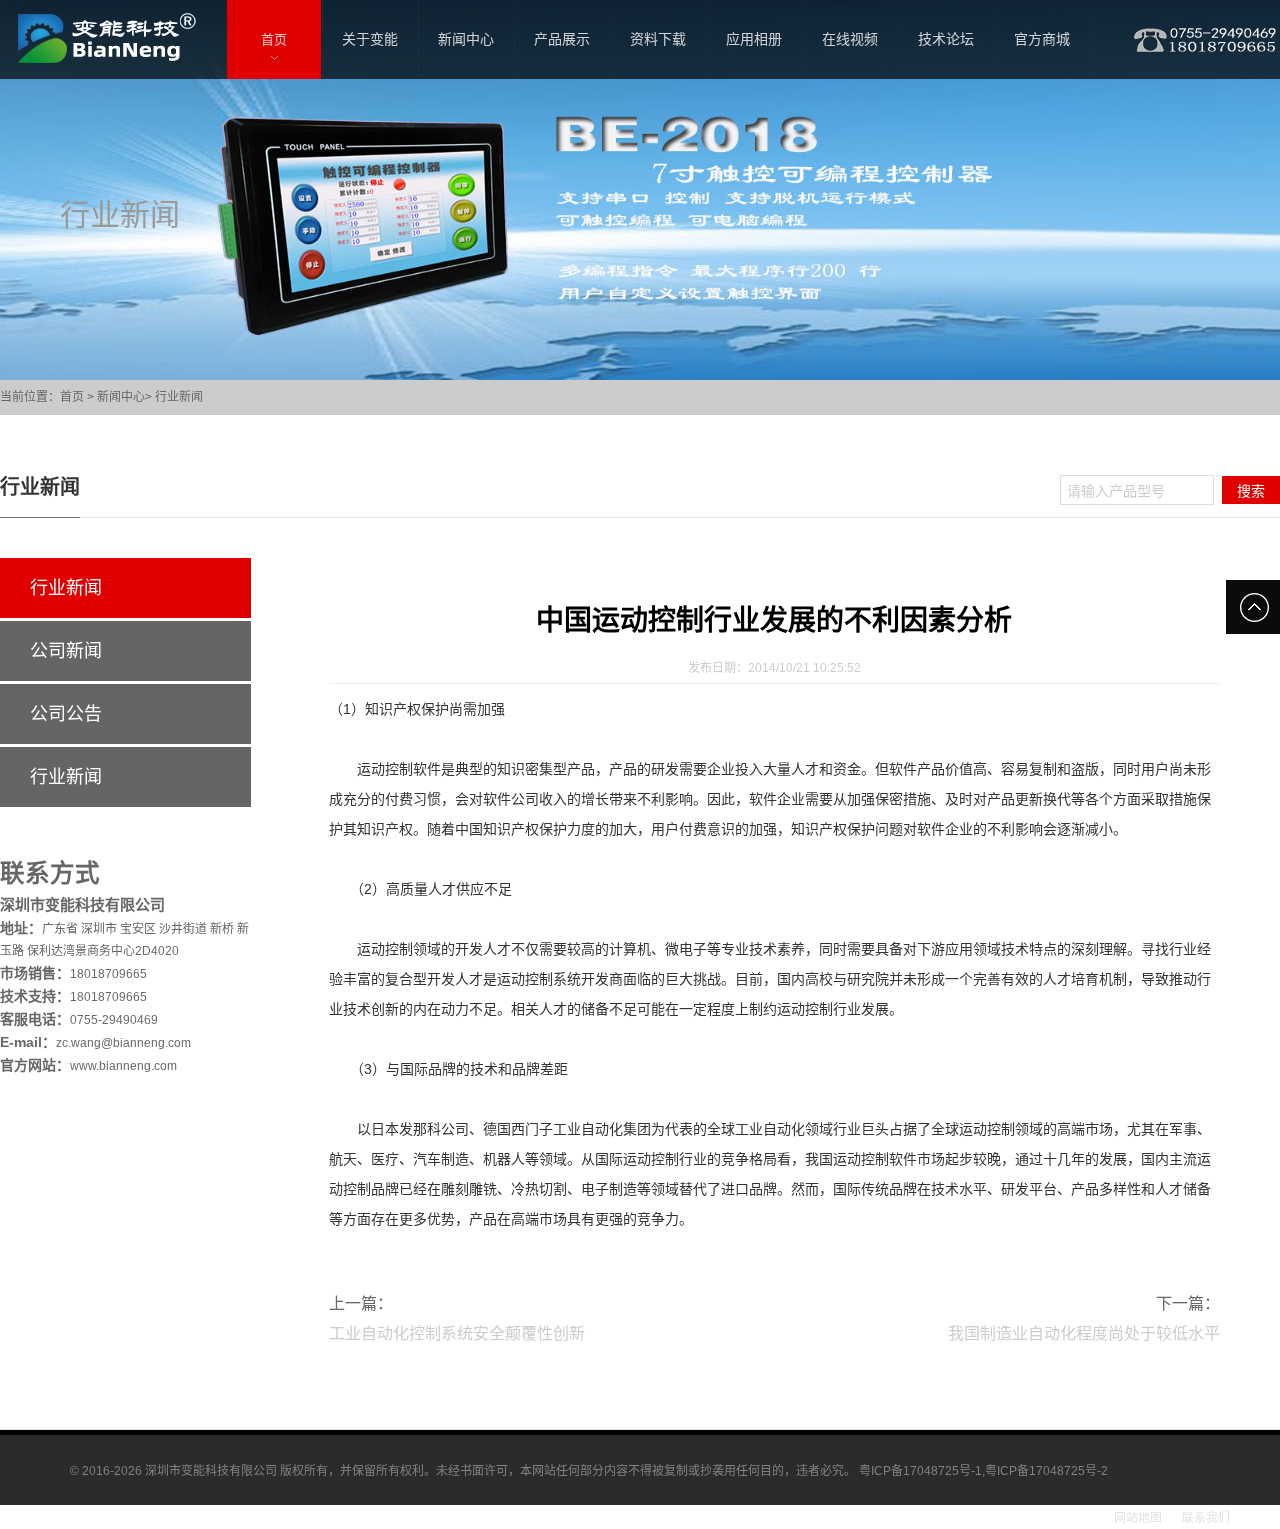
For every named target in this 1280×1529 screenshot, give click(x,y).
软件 (427, 769)
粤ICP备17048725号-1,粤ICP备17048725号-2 (983, 1471)
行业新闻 (179, 397)
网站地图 (1138, 1518)
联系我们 (1206, 1518)
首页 (72, 397)
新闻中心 (121, 397)
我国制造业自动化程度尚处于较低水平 (1084, 1333)
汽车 (427, 1159)
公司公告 (66, 714)
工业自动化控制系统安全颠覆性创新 (457, 1333)
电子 (693, 949)
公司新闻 (66, 651)
